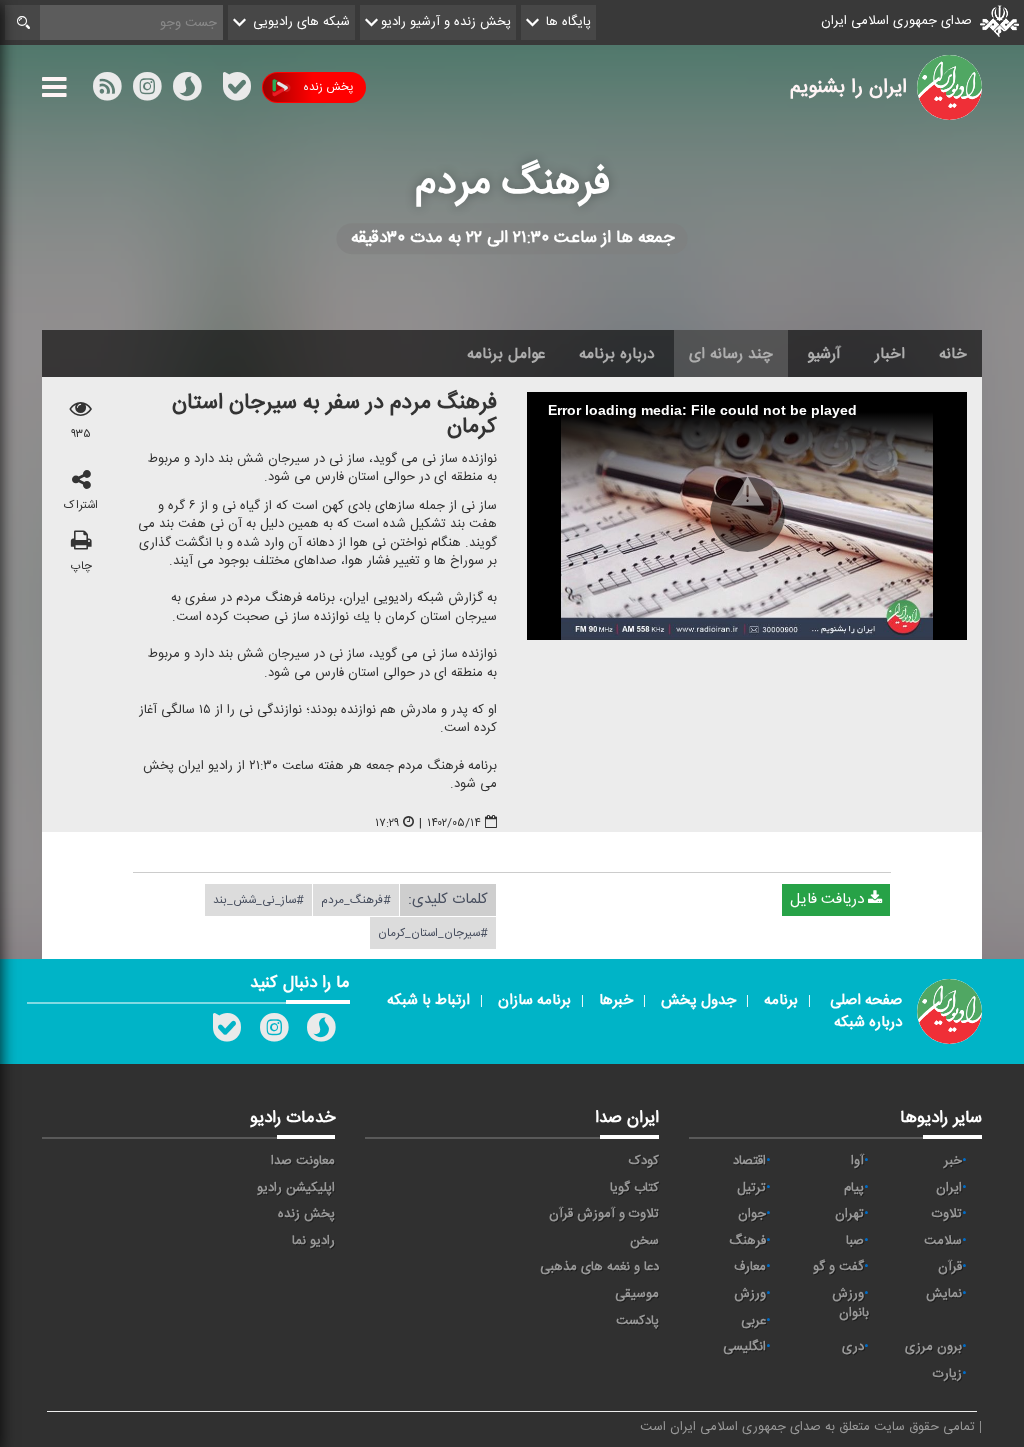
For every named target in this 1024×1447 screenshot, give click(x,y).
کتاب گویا (634, 1188)
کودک (644, 1161)
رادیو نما (313, 1241)
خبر (953, 1161)
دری (853, 1347)
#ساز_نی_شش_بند (258, 900)
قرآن (950, 1267)
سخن (644, 1241)
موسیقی (637, 1294)
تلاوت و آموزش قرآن (604, 1214)
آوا (857, 1161)
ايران (949, 1188)
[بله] (237, 91)
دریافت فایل (829, 899)
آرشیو (824, 354)
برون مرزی (933, 1347)
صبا (855, 1241)
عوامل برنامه (506, 354)
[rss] (107, 91)
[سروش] (187, 91)
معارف (750, 1267)
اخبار (890, 354)
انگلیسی (744, 1347)
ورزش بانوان (850, 1303)
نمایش (944, 1294)
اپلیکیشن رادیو (296, 1188)
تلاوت (947, 1214)
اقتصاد (749, 1161)
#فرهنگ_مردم (356, 900)
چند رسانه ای (731, 354)
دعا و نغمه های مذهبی (599, 1267)
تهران (849, 1214)
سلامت (943, 1241)
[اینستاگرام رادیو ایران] (274, 1032)
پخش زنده (328, 87)
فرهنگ (747, 1241)
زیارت (947, 1374)
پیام (854, 1188)
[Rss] (212, 87)
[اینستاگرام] (147, 91)
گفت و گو (838, 1267)
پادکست (637, 1321)
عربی (753, 1321)
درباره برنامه (617, 354)
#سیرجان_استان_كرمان (433, 933)
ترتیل (751, 1188)
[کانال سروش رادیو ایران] (321, 1032)
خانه (953, 354)
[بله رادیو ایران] (227, 1032)
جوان (752, 1214)
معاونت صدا (303, 1161)
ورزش (750, 1294)
